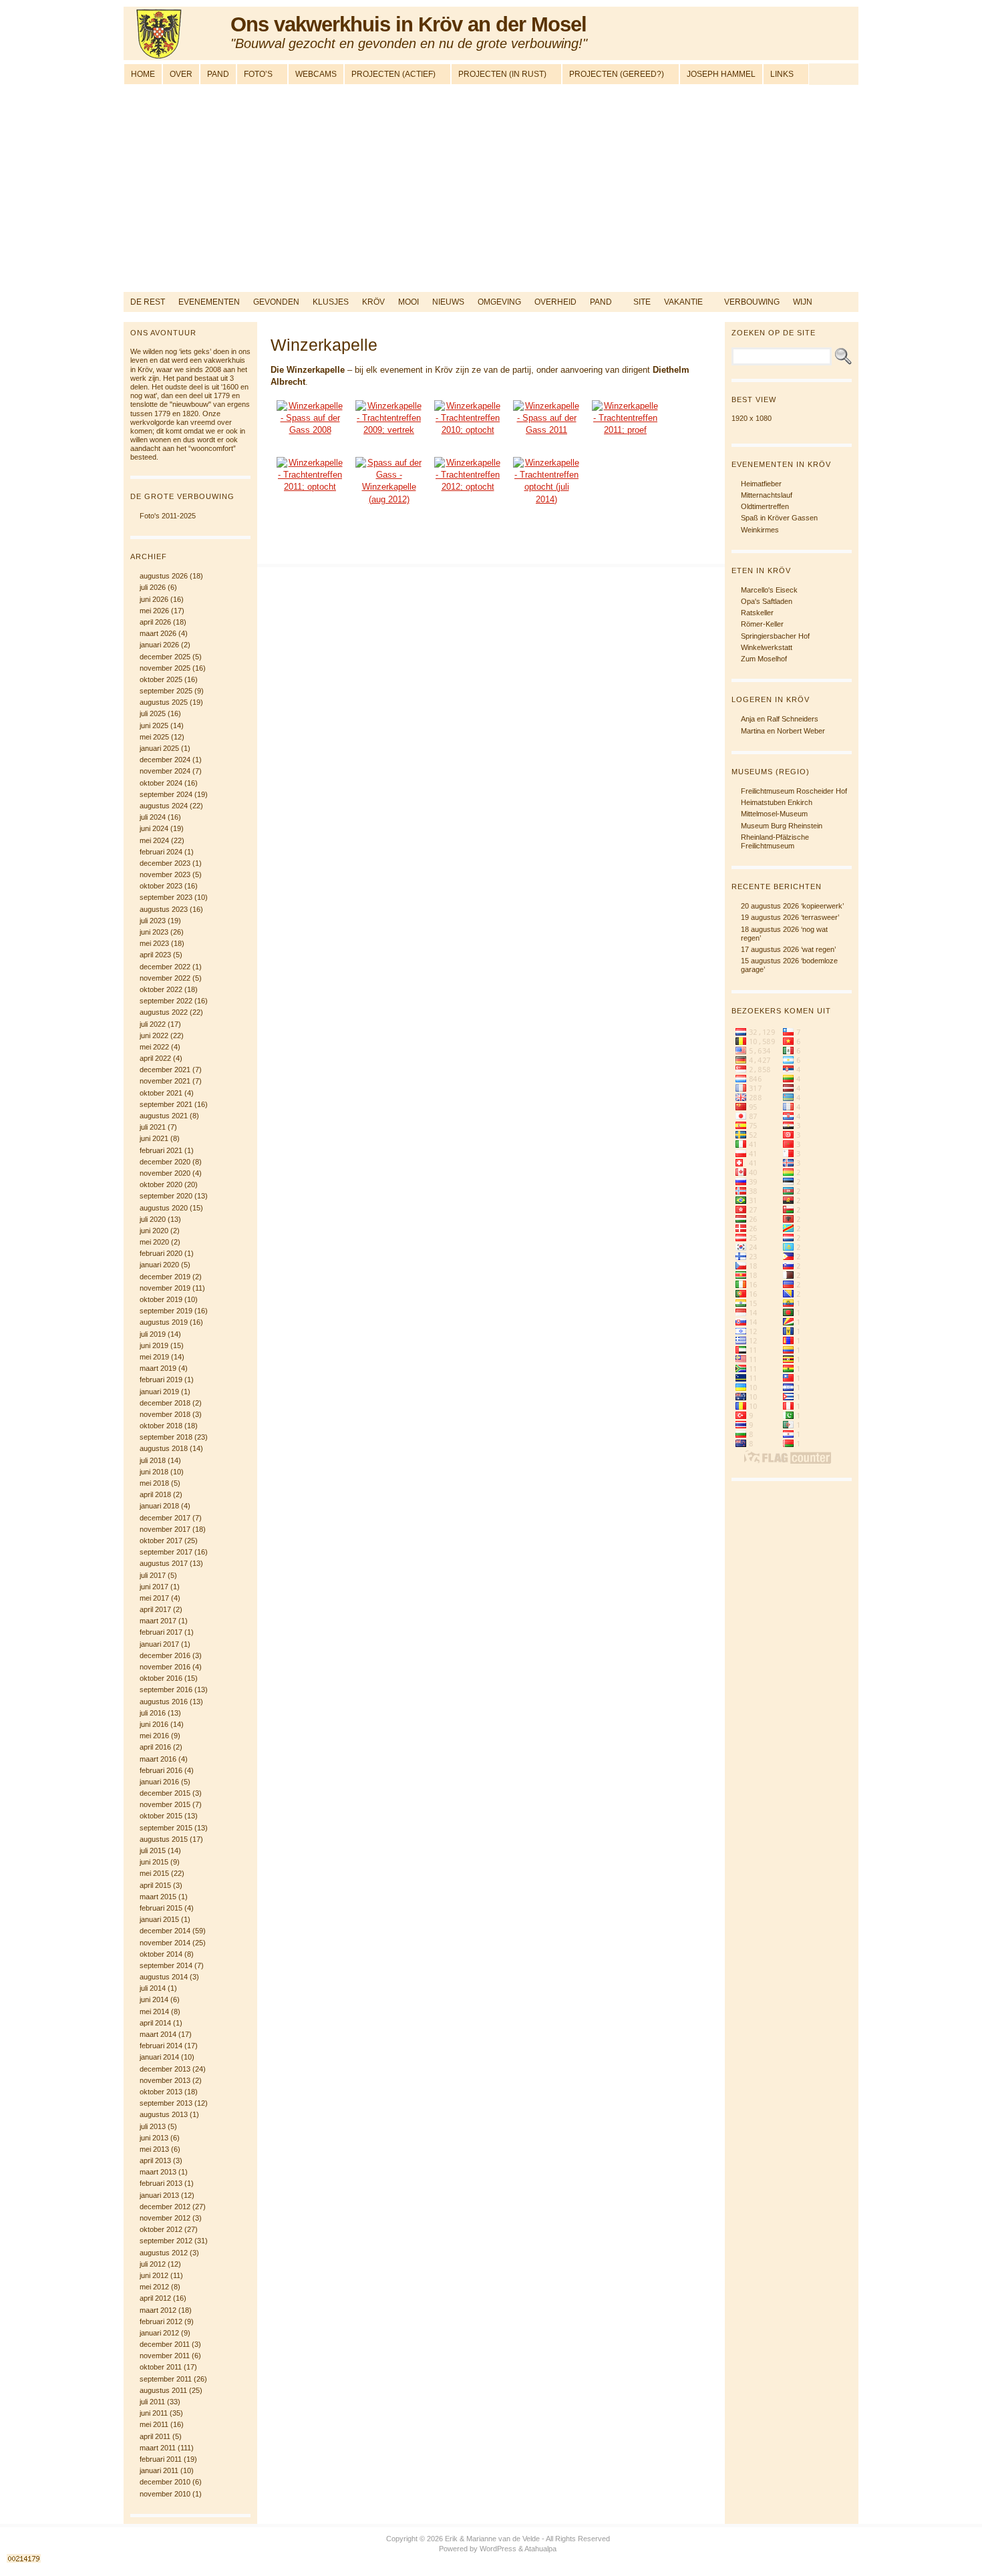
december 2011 (165, 2344)
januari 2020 (159, 1265)
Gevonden (276, 302)
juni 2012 (154, 2275)
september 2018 (166, 1437)
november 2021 (165, 1081)
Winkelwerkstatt (767, 647)
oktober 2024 (161, 783)
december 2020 (165, 1162)
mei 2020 (154, 1242)
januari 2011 (159, 2470)
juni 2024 (154, 828)
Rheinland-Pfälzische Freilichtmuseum (775, 841)
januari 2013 (159, 2195)
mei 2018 (154, 1483)
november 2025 (165, 668)
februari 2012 (161, 2321)
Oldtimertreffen (765, 506)
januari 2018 (159, 1506)
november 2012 (165, 2218)
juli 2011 (152, 2402)
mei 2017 (154, 1598)
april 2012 (155, 2298)
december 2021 (165, 1070)
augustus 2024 (164, 806)
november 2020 (165, 1173)
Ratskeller (757, 613)
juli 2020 (153, 1219)
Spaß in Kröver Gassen (779, 518)
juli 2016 (153, 1713)
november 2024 (165, 771)
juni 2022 (154, 1035)
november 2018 (165, 1414)
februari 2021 (161, 1150)
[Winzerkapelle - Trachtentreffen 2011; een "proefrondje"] (625, 425)
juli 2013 (153, 2126)
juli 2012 (153, 2264)
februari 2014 (161, 2046)
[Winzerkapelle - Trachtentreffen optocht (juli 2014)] (546, 482)
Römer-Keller (762, 624)
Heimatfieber (761, 484)
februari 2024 (161, 852)
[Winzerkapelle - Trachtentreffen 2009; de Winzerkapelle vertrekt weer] (389, 425)
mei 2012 (154, 2287)
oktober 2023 (161, 886)
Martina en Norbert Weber (783, 731)
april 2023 (155, 955)
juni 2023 (154, 932)
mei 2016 (154, 1736)
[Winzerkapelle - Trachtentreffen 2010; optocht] (468, 425)
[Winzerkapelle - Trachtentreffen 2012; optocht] (468, 482)
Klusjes (331, 302)
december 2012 (165, 2207)
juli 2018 (153, 1460)
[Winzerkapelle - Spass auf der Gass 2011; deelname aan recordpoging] (546, 425)
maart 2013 (158, 2172)
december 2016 (165, 1655)
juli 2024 (153, 817)
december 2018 (165, 1403)
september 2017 (166, 1552)
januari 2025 (159, 748)
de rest (148, 302)
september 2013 (166, 2103)
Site (642, 302)
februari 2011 (161, 2459)
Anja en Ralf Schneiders (780, 719)
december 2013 (165, 2069)
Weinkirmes (760, 530)
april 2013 (155, 2160)
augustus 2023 (164, 909)
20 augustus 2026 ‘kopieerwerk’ (792, 906)
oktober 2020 (161, 1184)
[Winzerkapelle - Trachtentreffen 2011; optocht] (310, 482)
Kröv (373, 302)
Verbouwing (752, 302)
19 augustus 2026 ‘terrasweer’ (790, 917)
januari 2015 (159, 1919)
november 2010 (165, 2494)
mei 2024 (154, 840)
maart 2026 (158, 633)
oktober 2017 (161, 1541)
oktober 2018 (161, 1426)
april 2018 (155, 1494)
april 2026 (155, 622)
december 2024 (165, 760)
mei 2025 (154, 737)
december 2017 (165, 1518)
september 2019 (166, 1311)
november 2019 (165, 1288)
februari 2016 (161, 1770)
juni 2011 (154, 2413)
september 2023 (166, 897)
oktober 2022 (161, 989)
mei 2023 (154, 943)
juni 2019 (154, 1345)
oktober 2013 (161, 2092)
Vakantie (683, 302)
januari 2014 (159, 2057)
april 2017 (155, 1609)
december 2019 (165, 1277)
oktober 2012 (161, 2229)
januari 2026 (159, 645)
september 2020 (166, 1196)
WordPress (498, 2549)
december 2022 (165, 967)
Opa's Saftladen (767, 601)
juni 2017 (154, 1587)
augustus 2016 (164, 1702)
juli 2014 (153, 1988)
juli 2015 (153, 1850)
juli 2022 (153, 1024)
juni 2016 (154, 1724)
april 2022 (155, 1058)
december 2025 (165, 657)
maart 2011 (158, 2448)
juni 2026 (154, 599)
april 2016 (155, 1747)
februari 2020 (161, 1253)
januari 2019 (159, 1392)
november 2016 (165, 1667)
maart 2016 (158, 1759)
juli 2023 (153, 921)
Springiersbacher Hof (775, 636)
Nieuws (448, 302)
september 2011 (166, 2379)
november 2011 (165, 2356)
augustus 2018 (164, 1448)
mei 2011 (154, 2424)
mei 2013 (154, 2149)
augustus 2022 (164, 1012)
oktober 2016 (161, 1678)
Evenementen (209, 302)
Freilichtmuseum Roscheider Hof (794, 791)
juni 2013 (154, 2138)
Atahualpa (540, 2549)
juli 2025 (153, 713)
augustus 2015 (164, 1839)
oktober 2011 (161, 2367)
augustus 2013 (164, 2114)
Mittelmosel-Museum (774, 814)
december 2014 (165, 1931)
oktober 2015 (161, 1816)
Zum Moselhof (764, 659)
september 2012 (166, 2241)
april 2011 (155, 2436)
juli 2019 (153, 1334)
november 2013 (165, 2080)
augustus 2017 (164, 1563)
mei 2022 (154, 1047)
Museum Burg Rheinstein (782, 826)
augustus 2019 (164, 1322)
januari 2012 (159, 2333)
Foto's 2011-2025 (168, 516)
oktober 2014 (161, 1954)
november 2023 (165, 874)
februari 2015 (161, 1908)
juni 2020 (154, 1231)
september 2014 (166, 1965)
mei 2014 (154, 2011)
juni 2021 (154, 1138)
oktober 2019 (161, 1299)
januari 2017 (159, 1644)
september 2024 (166, 794)
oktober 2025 (161, 679)
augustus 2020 (164, 1208)
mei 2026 (154, 611)
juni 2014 (154, 1999)
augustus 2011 (163, 2390)
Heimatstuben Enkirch (777, 802)
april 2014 (155, 2023)
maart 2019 (158, 1368)
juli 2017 (153, 1575)
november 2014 (165, 1943)
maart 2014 (158, 2034)
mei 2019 (154, 1357)
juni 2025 (154, 726)
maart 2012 (158, 2310)
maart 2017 (158, 1621)
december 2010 (165, 2482)
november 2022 (165, 978)
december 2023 (165, 863)
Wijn (803, 302)
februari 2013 (161, 2183)
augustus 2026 (164, 576)
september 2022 (166, 1001)
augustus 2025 (164, 702)
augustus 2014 (164, 1977)
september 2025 (166, 691)
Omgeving (499, 302)
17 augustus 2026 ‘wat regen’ (788, 949)
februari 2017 (161, 1632)
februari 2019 (161, 1380)
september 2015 (166, 1828)
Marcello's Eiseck (769, 590)
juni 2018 (154, 1472)
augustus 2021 (164, 1116)
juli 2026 (153, 587)
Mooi (408, 302)
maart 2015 (158, 1897)
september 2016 (166, 1689)
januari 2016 (159, 1782)
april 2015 (155, 1885)
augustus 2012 (164, 2253)
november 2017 (165, 1529)
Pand (601, 302)
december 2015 (165, 1793)
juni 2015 (154, 1862)
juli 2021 (153, 1127)
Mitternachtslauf (767, 495)
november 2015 (165, 1804)
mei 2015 (154, 1873)
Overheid (555, 302)
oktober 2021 (161, 1093)
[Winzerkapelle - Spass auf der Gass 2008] (310, 425)
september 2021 (166, 1104)
